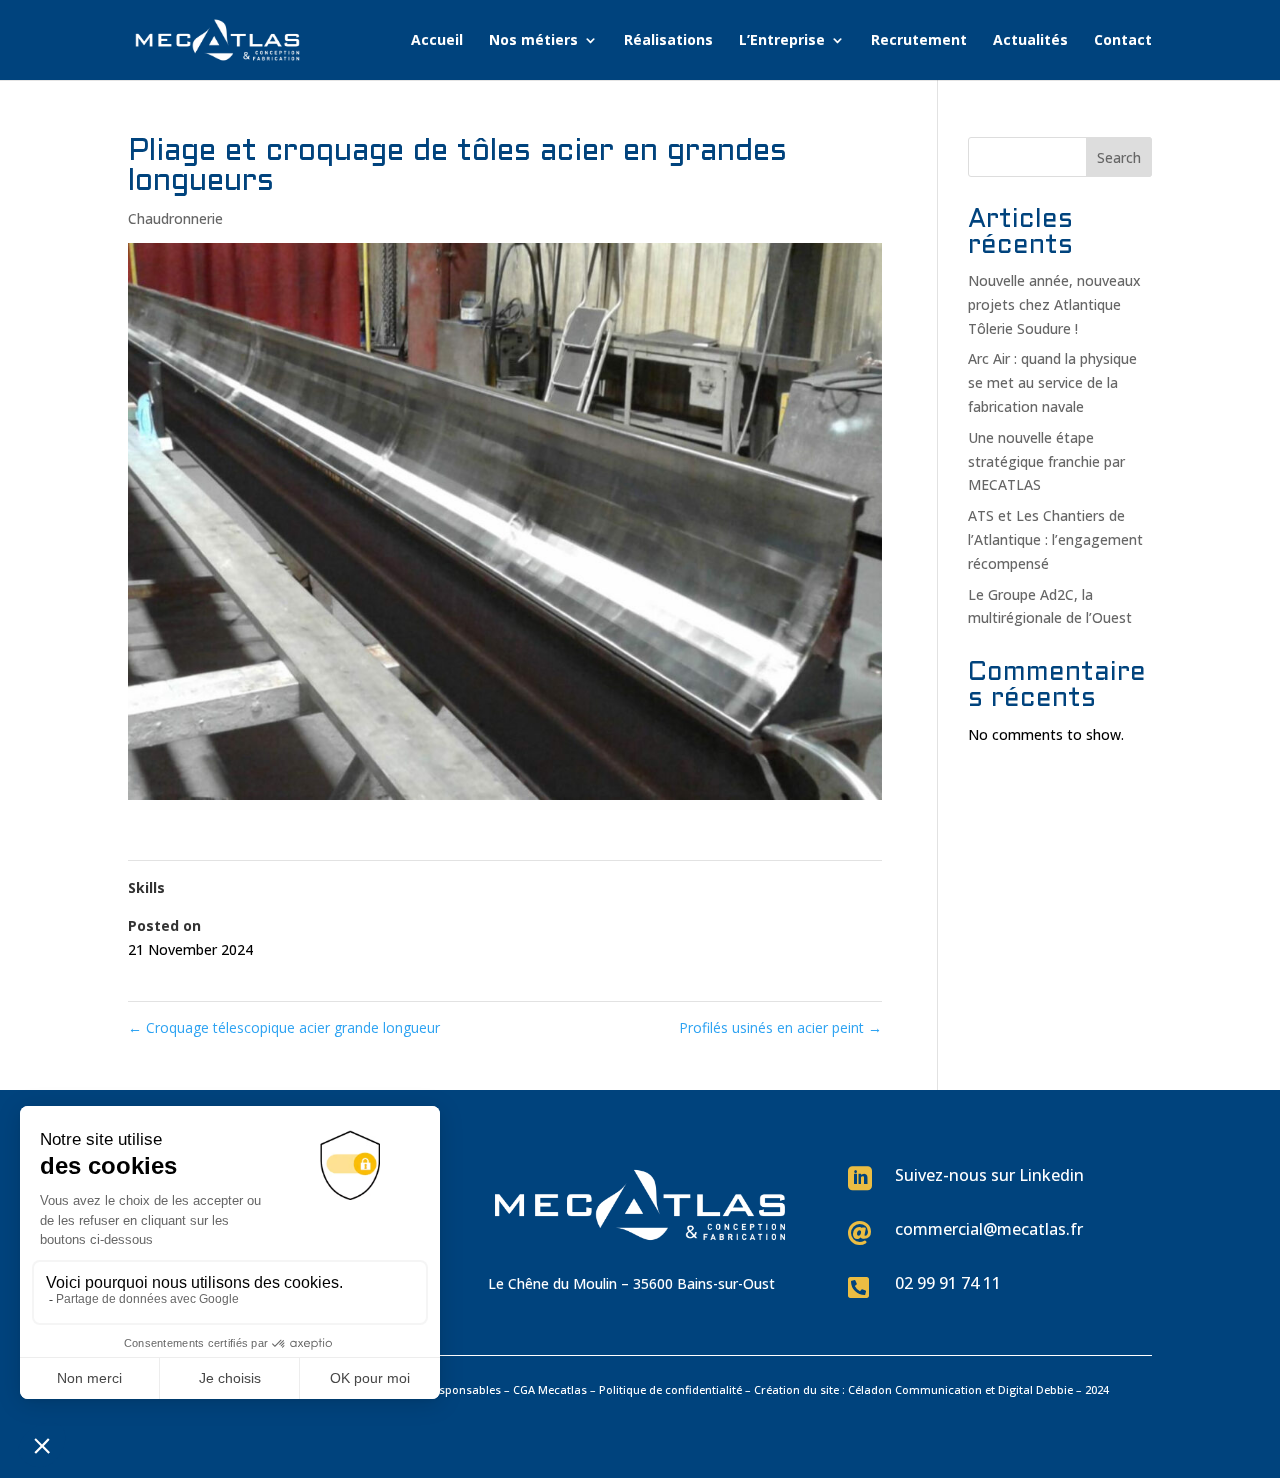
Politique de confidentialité (670, 1389)
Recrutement (919, 41)
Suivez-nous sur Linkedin (989, 1175)
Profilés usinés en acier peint (780, 1027)
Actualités (1030, 41)
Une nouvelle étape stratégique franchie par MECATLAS (1046, 461)
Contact (1123, 41)
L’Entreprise (782, 41)
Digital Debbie (1035, 1389)
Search (1119, 157)
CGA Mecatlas (550, 1389)
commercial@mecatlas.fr (989, 1229)
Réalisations (668, 41)
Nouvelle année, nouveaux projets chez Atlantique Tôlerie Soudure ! (1054, 304)
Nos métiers (533, 41)
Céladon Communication (915, 1389)
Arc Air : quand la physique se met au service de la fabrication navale (1052, 382)
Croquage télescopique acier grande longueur (284, 1027)
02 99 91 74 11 (948, 1283)
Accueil (437, 41)
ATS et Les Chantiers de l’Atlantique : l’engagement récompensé (1055, 539)
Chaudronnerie (175, 218)
